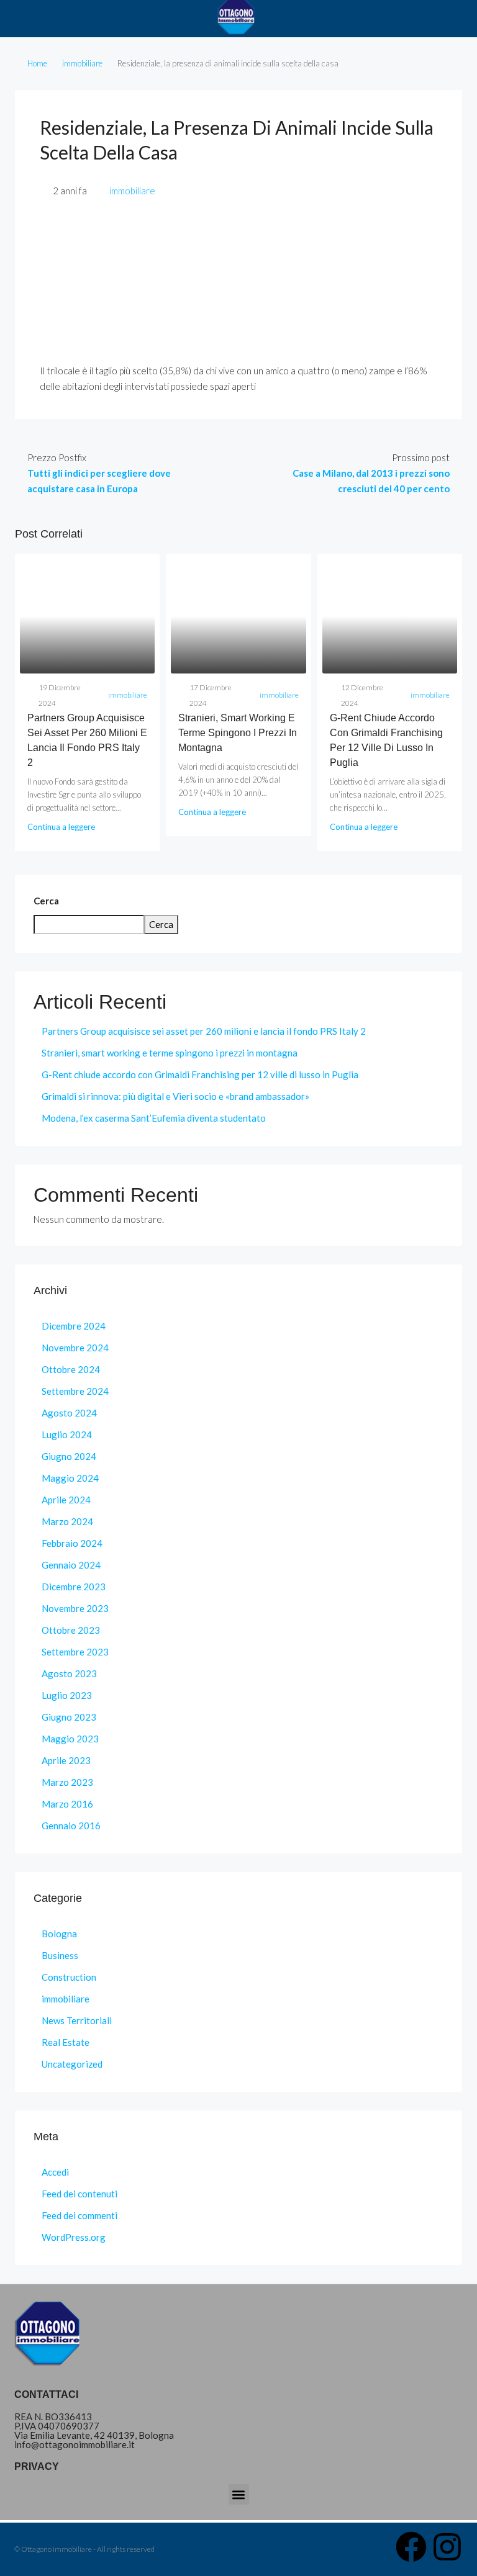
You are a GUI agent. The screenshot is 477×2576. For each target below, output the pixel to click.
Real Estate (66, 2042)
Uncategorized (72, 2064)
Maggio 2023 (70, 1739)
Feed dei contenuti (79, 2194)
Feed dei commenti (79, 2215)
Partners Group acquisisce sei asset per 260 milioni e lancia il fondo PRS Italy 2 (204, 1031)
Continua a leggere (61, 827)
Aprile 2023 (66, 1760)
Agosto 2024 (69, 1413)
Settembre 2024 (75, 1391)
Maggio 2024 (70, 1478)
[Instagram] (447, 2547)
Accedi (55, 2172)
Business (60, 1955)
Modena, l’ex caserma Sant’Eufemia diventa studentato (154, 1118)
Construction (69, 1977)
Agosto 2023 (69, 1673)
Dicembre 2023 (74, 1587)
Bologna (59, 1934)
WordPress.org (74, 2237)
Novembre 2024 (75, 1348)
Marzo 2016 (67, 1804)
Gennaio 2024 (71, 1565)
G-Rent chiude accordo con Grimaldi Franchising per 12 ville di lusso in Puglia (200, 1074)
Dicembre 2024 (74, 1326)
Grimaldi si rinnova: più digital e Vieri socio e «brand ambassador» (175, 1096)
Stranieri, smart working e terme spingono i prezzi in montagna (238, 733)
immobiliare (82, 63)
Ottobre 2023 (71, 1630)
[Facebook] (411, 2547)
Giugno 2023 (69, 1717)
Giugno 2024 (69, 1456)
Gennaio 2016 (71, 1826)
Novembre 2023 (75, 1608)
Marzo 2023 (67, 1782)
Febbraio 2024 (72, 1543)
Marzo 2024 (67, 1521)
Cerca (46, 901)
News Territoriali (77, 2020)
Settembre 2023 (75, 1652)
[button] (239, 2494)
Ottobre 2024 (71, 1369)
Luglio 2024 (67, 1434)
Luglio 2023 (67, 1695)
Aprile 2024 (66, 1500)
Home (37, 63)
